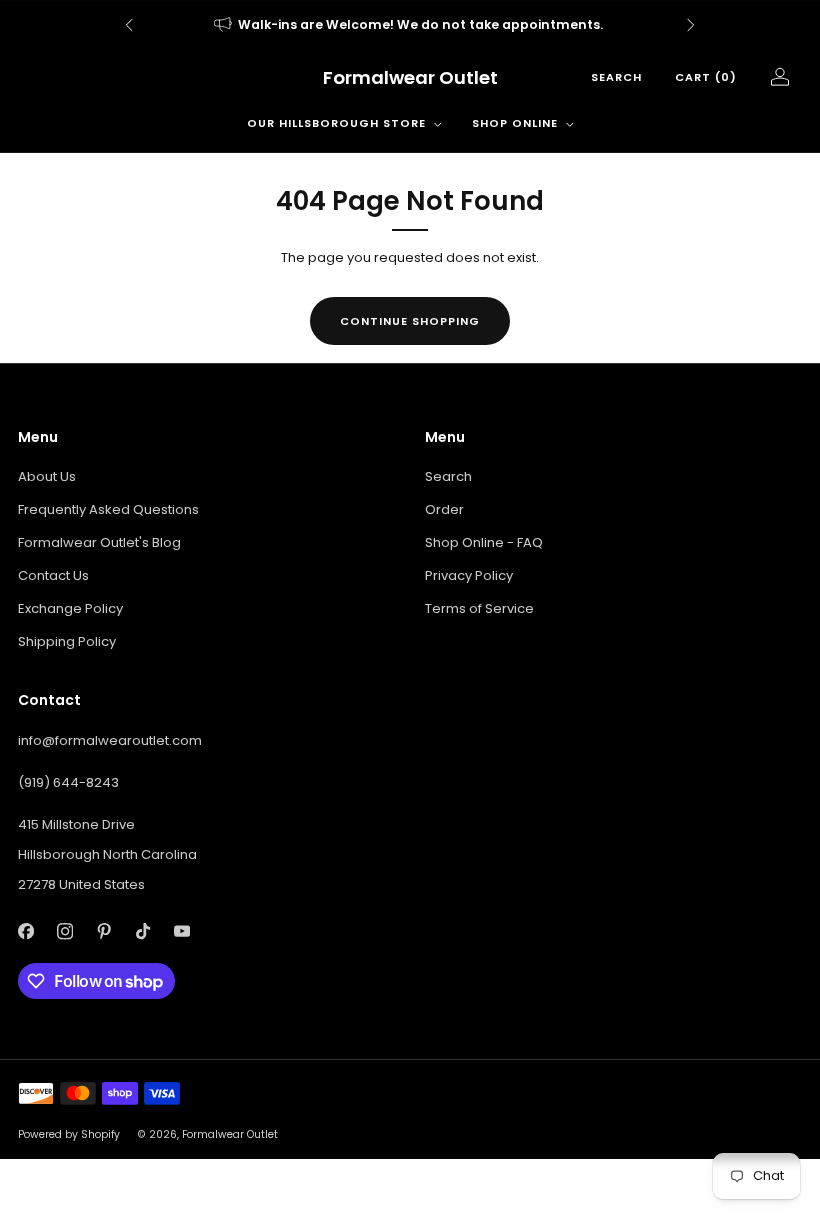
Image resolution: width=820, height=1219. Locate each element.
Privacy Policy (469, 575)
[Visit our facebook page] (25, 931)
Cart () (706, 77)
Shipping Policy (67, 641)
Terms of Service (479, 608)
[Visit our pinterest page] (103, 931)
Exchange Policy (70, 608)
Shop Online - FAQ (484, 542)
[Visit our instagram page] (64, 931)
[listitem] (410, 25)
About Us (47, 476)
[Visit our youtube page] (181, 931)
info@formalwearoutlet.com (110, 740)
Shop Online (515, 123)
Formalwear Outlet (410, 78)
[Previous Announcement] (129, 25)
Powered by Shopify (69, 1134)
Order (444, 509)
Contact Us (53, 575)
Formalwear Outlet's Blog (99, 542)
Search (616, 77)
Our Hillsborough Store (336, 123)
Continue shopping (410, 321)
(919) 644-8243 (68, 782)
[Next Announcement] (691, 25)
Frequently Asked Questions (108, 509)
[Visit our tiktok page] (142, 931)
